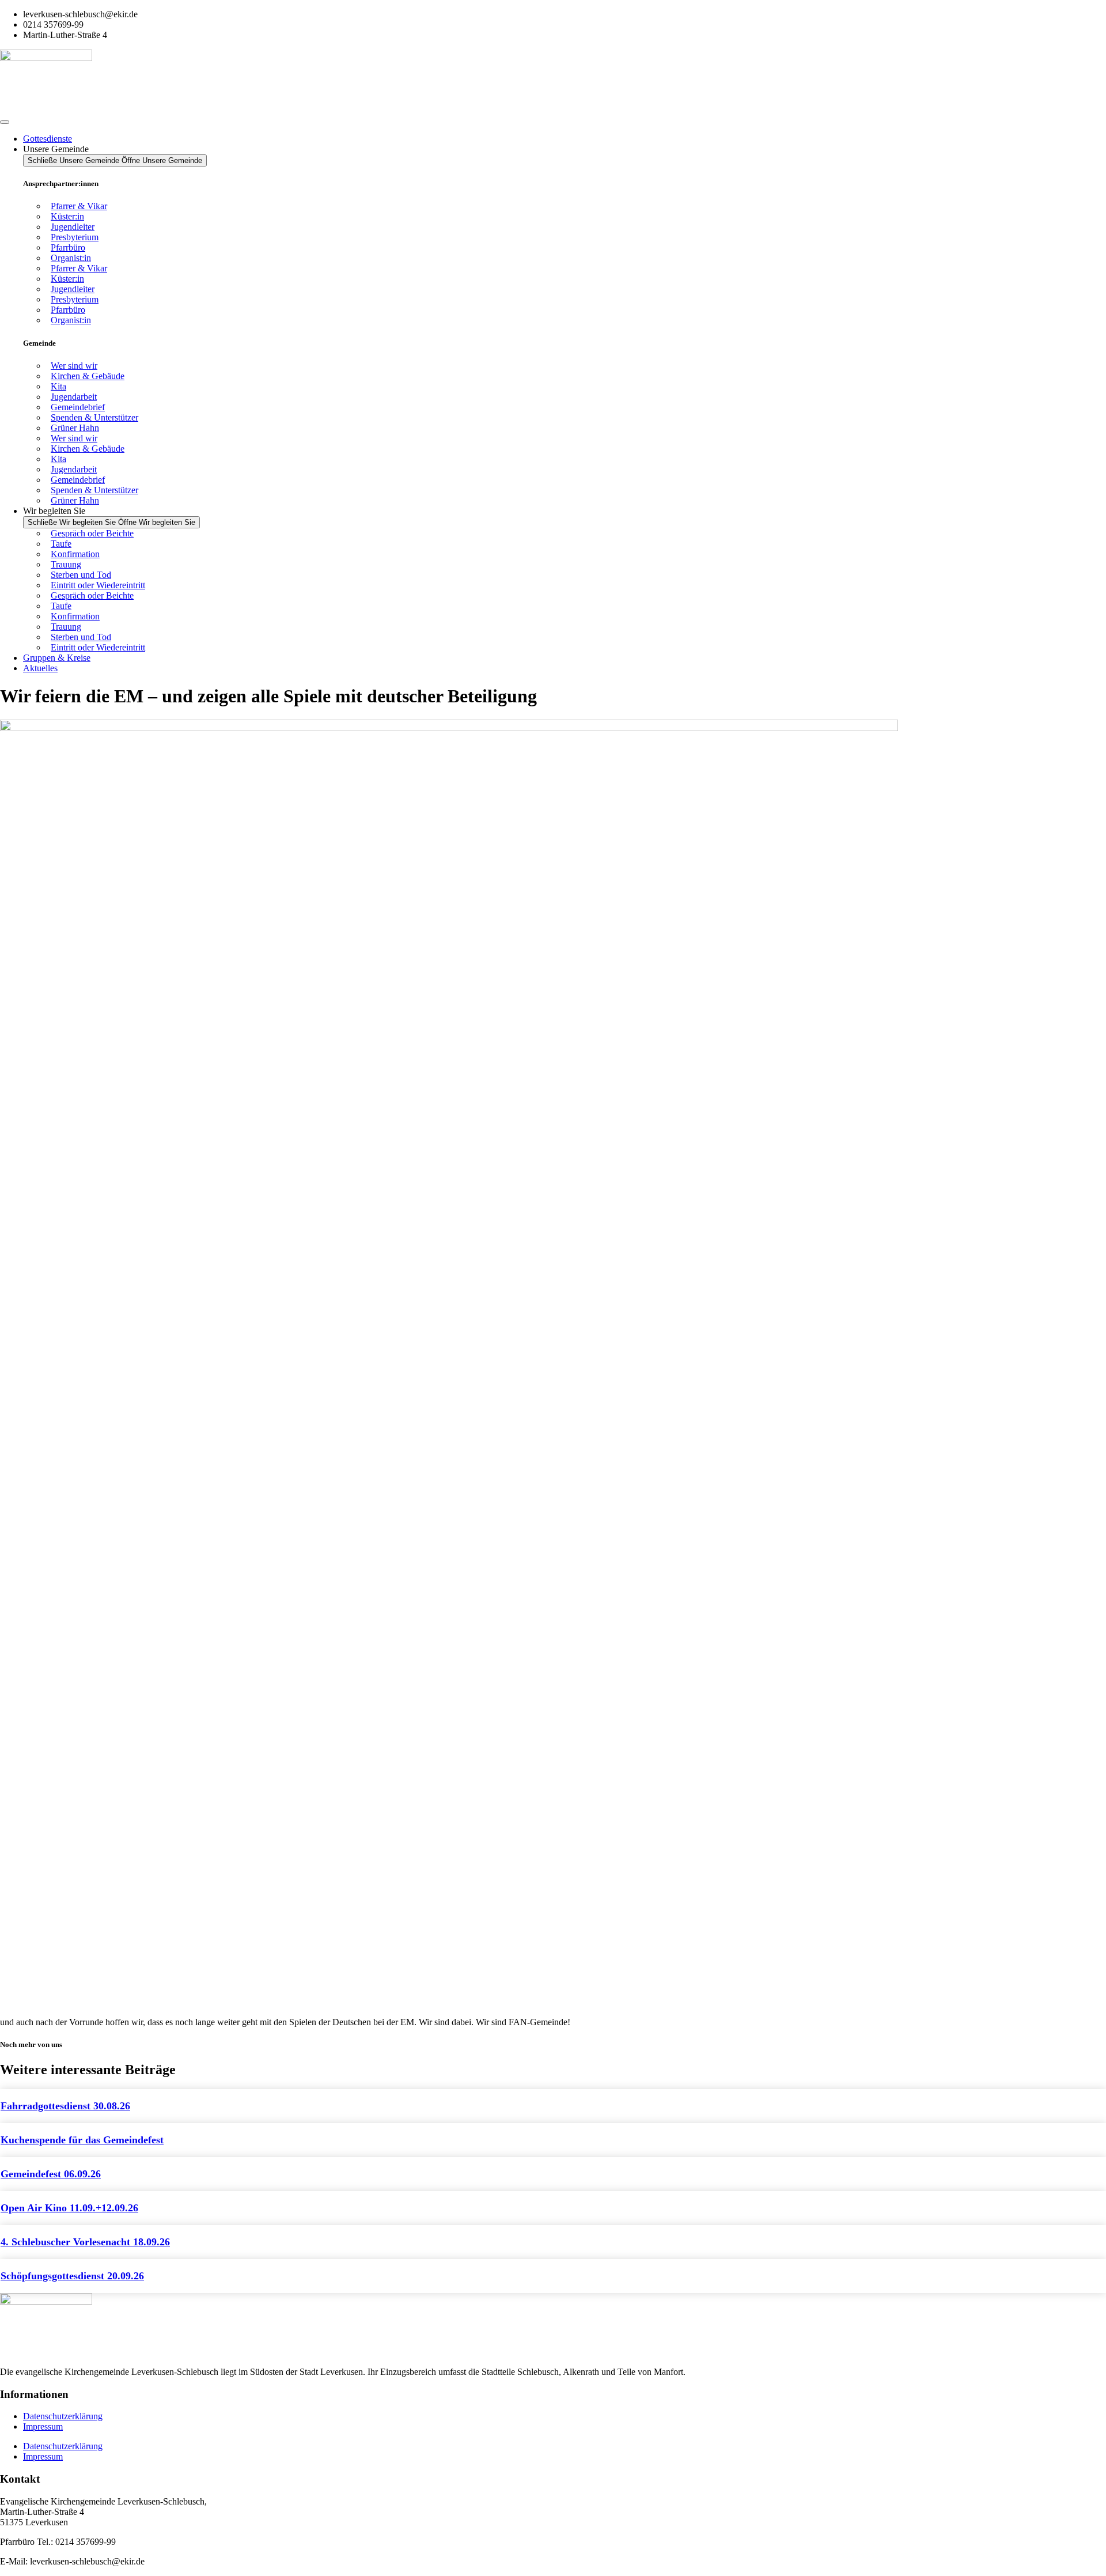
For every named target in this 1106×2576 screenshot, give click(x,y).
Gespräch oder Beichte (92, 533)
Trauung (66, 564)
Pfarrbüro (68, 247)
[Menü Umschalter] (5, 122)
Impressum (43, 2426)
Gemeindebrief (78, 407)
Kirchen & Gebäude (88, 376)
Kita (58, 386)
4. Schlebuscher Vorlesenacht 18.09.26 (85, 2242)
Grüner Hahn (75, 428)
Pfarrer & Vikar (79, 206)
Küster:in (67, 216)
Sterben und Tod (81, 575)
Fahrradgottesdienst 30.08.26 (65, 2106)
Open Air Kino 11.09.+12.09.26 (69, 2208)
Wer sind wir (74, 366)
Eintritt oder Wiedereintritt (98, 585)
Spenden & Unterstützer (94, 417)
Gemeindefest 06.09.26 (51, 2174)
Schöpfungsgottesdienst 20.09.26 (72, 2276)
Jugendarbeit (74, 397)
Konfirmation (75, 554)
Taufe (61, 544)
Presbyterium (75, 237)
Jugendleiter (73, 227)
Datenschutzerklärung (63, 2416)
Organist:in (71, 258)
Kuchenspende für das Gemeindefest (82, 2140)
